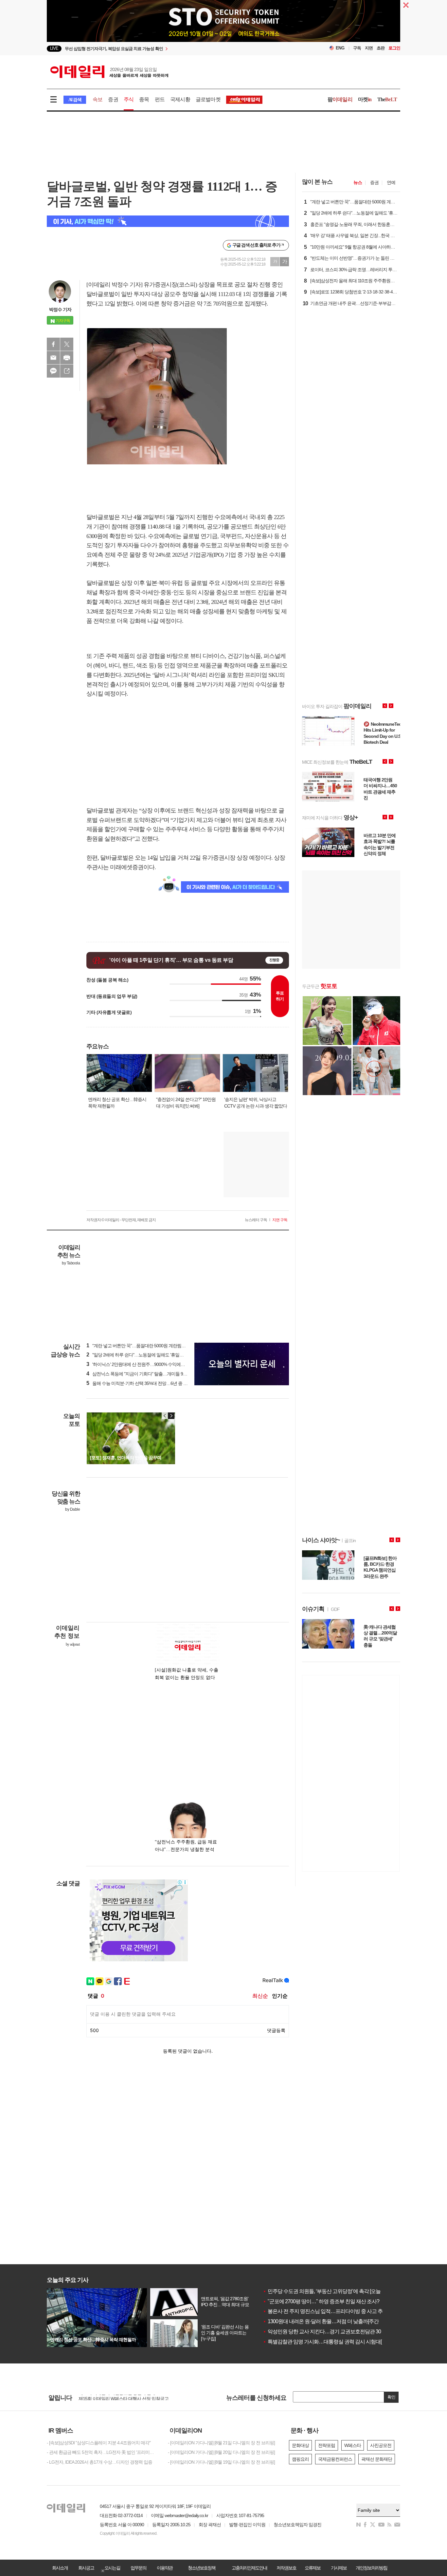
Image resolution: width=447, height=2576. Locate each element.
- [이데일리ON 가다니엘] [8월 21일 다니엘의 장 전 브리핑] (221, 2443)
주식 (129, 99)
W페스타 (353, 2445)
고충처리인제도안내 (249, 2568)
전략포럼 (327, 2445)
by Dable (72, 1509)
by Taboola (71, 1263)
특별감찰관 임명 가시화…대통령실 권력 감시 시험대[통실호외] (332, 2342)
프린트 (67, 358)
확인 (391, 2397)
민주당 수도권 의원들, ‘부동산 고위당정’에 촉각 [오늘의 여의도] (332, 2291)
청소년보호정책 (202, 2568)
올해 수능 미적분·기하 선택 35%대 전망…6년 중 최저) (140, 1383)
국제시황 (180, 99)
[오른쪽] (171, 1416)
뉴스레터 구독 (256, 1220)
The (387, 99)
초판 (381, 48)
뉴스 (358, 182)
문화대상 (300, 2445)
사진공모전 (381, 2445)
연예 (391, 182)
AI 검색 (75, 100)
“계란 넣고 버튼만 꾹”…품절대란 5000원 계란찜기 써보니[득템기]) (151, 1346)
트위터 (67, 344)
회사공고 (86, 2568)
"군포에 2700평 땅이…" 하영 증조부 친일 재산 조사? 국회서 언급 (334, 2301)
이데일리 (109, 72)
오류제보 (313, 2568)
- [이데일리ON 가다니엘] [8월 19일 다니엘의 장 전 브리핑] (221, 2462)
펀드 (160, 99)
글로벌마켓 (208, 99)
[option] (223, 41)
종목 (144, 99)
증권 (113, 99)
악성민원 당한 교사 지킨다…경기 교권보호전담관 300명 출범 (331, 2332)
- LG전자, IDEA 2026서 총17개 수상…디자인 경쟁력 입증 (99, 2462)
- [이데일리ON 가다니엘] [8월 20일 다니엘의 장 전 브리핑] (221, 2452)
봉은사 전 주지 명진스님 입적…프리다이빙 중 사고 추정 (325, 2311)
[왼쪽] (165, 1416)
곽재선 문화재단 (377, 2459)
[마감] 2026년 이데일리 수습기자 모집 (114, 2397)
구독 (357, 48)
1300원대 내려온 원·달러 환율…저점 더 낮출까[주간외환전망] (331, 2321)
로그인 (394, 48)
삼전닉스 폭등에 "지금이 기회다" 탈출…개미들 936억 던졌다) (147, 1374)
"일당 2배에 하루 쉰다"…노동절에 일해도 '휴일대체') (138, 1355)
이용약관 (165, 2568)
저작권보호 (286, 2568)
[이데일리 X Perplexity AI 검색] (168, 221)
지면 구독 (280, 1220)
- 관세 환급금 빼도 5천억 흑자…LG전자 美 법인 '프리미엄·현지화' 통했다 (102, 2452)
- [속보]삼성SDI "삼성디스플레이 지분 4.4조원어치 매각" (99, 2443)
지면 (369, 48)
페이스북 (53, 344)
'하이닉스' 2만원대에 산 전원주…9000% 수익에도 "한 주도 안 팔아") (152, 1364)
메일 (53, 358)
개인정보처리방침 (371, 2568)
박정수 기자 (60, 309)
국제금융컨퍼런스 (335, 2459)
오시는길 (112, 2568)
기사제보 (339, 2568)
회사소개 (60, 2568)
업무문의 (138, 2568)
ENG (340, 48)
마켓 (365, 99)
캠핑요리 (300, 2459)
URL (67, 371)
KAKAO (53, 371)
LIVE (54, 48)
